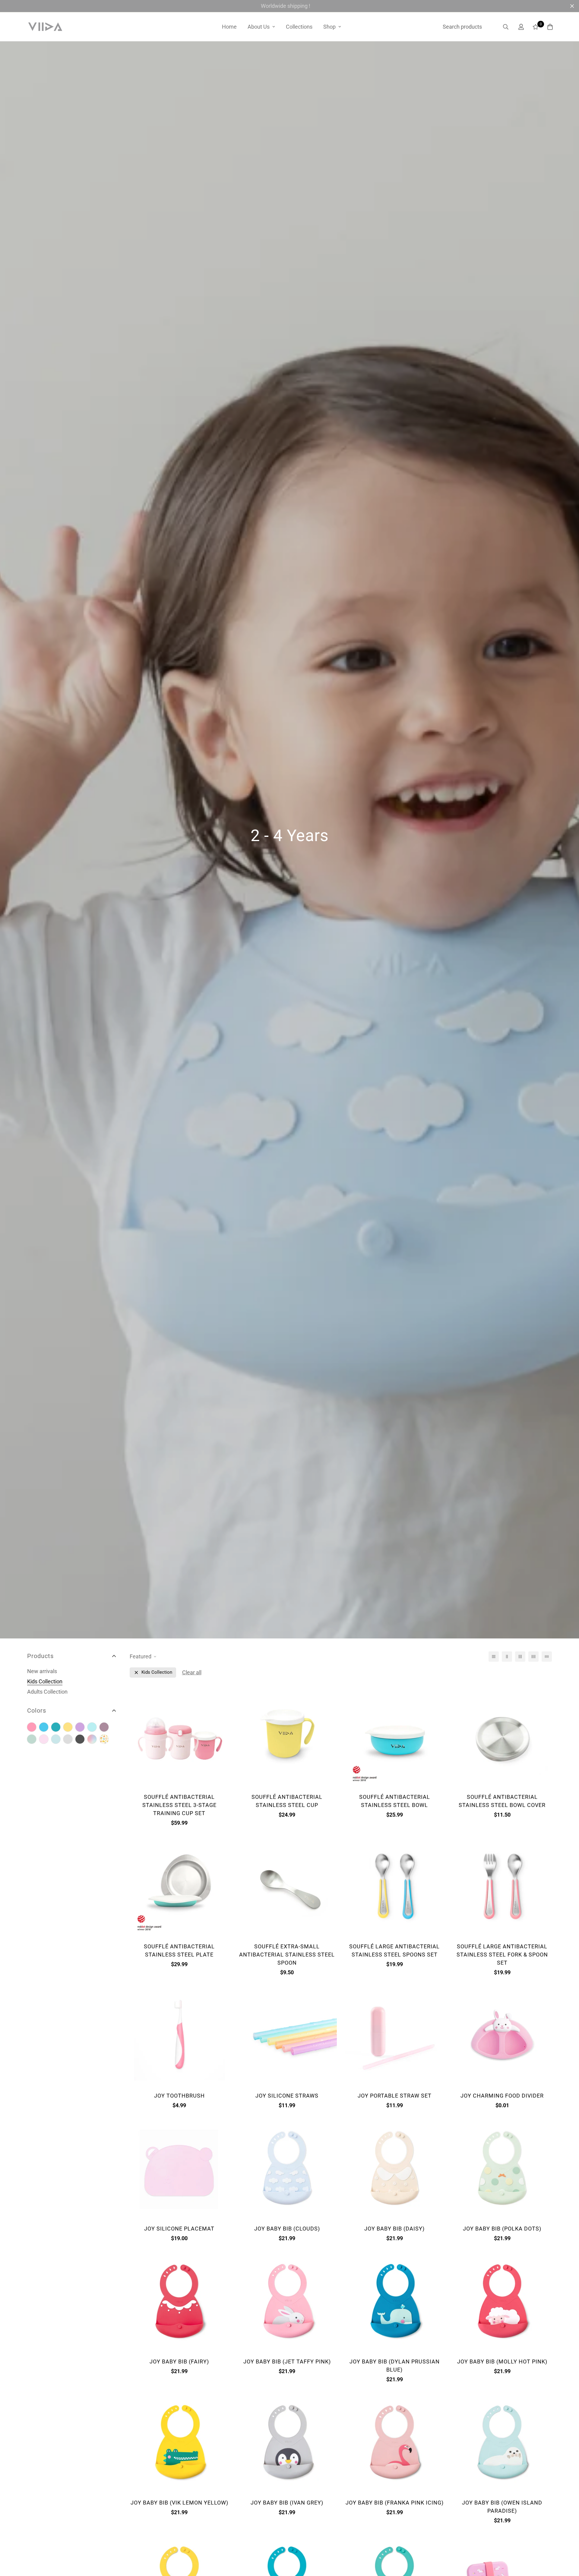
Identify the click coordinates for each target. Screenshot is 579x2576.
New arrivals (42, 1671)
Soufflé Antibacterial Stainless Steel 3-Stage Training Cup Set (179, 1805)
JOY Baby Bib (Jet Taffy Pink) (287, 2362)
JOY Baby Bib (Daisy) (394, 2229)
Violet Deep (104, 1727)
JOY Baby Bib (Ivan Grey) (287, 2503)
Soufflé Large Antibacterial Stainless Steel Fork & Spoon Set (502, 1955)
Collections (299, 27)
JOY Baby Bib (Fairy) (179, 2362)
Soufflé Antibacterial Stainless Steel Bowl (395, 1801)
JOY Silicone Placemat (179, 2229)
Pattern (104, 1739)
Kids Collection (45, 1681)
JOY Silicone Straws (287, 2096)
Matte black (80, 1739)
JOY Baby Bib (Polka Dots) (502, 2229)
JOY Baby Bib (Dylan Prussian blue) (395, 2366)
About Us (259, 27)
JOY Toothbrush (179, 2096)
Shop (329, 27)
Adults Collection (47, 1692)
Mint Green (92, 1727)
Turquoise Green (56, 1727)
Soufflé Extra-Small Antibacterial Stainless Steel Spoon (287, 1955)
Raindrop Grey (68, 1739)
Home (229, 27)
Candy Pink (44, 1739)
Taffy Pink (32, 1727)
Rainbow (92, 1739)
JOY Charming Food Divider (502, 2096)
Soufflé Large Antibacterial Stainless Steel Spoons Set (394, 1950)
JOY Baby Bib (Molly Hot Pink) (502, 2362)
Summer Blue (56, 1739)
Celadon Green (32, 1739)
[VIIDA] (45, 27)
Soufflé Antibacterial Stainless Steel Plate (179, 1950)
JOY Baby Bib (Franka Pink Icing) (395, 2503)
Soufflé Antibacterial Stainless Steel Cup (287, 1801)
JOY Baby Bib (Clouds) (287, 2229)
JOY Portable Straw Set (395, 2096)
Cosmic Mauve (80, 1727)
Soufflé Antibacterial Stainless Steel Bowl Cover (502, 1801)
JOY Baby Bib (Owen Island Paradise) (502, 2507)
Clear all (192, 1672)
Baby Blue (44, 1727)
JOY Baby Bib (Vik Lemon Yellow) (179, 2503)
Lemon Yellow (68, 1727)
